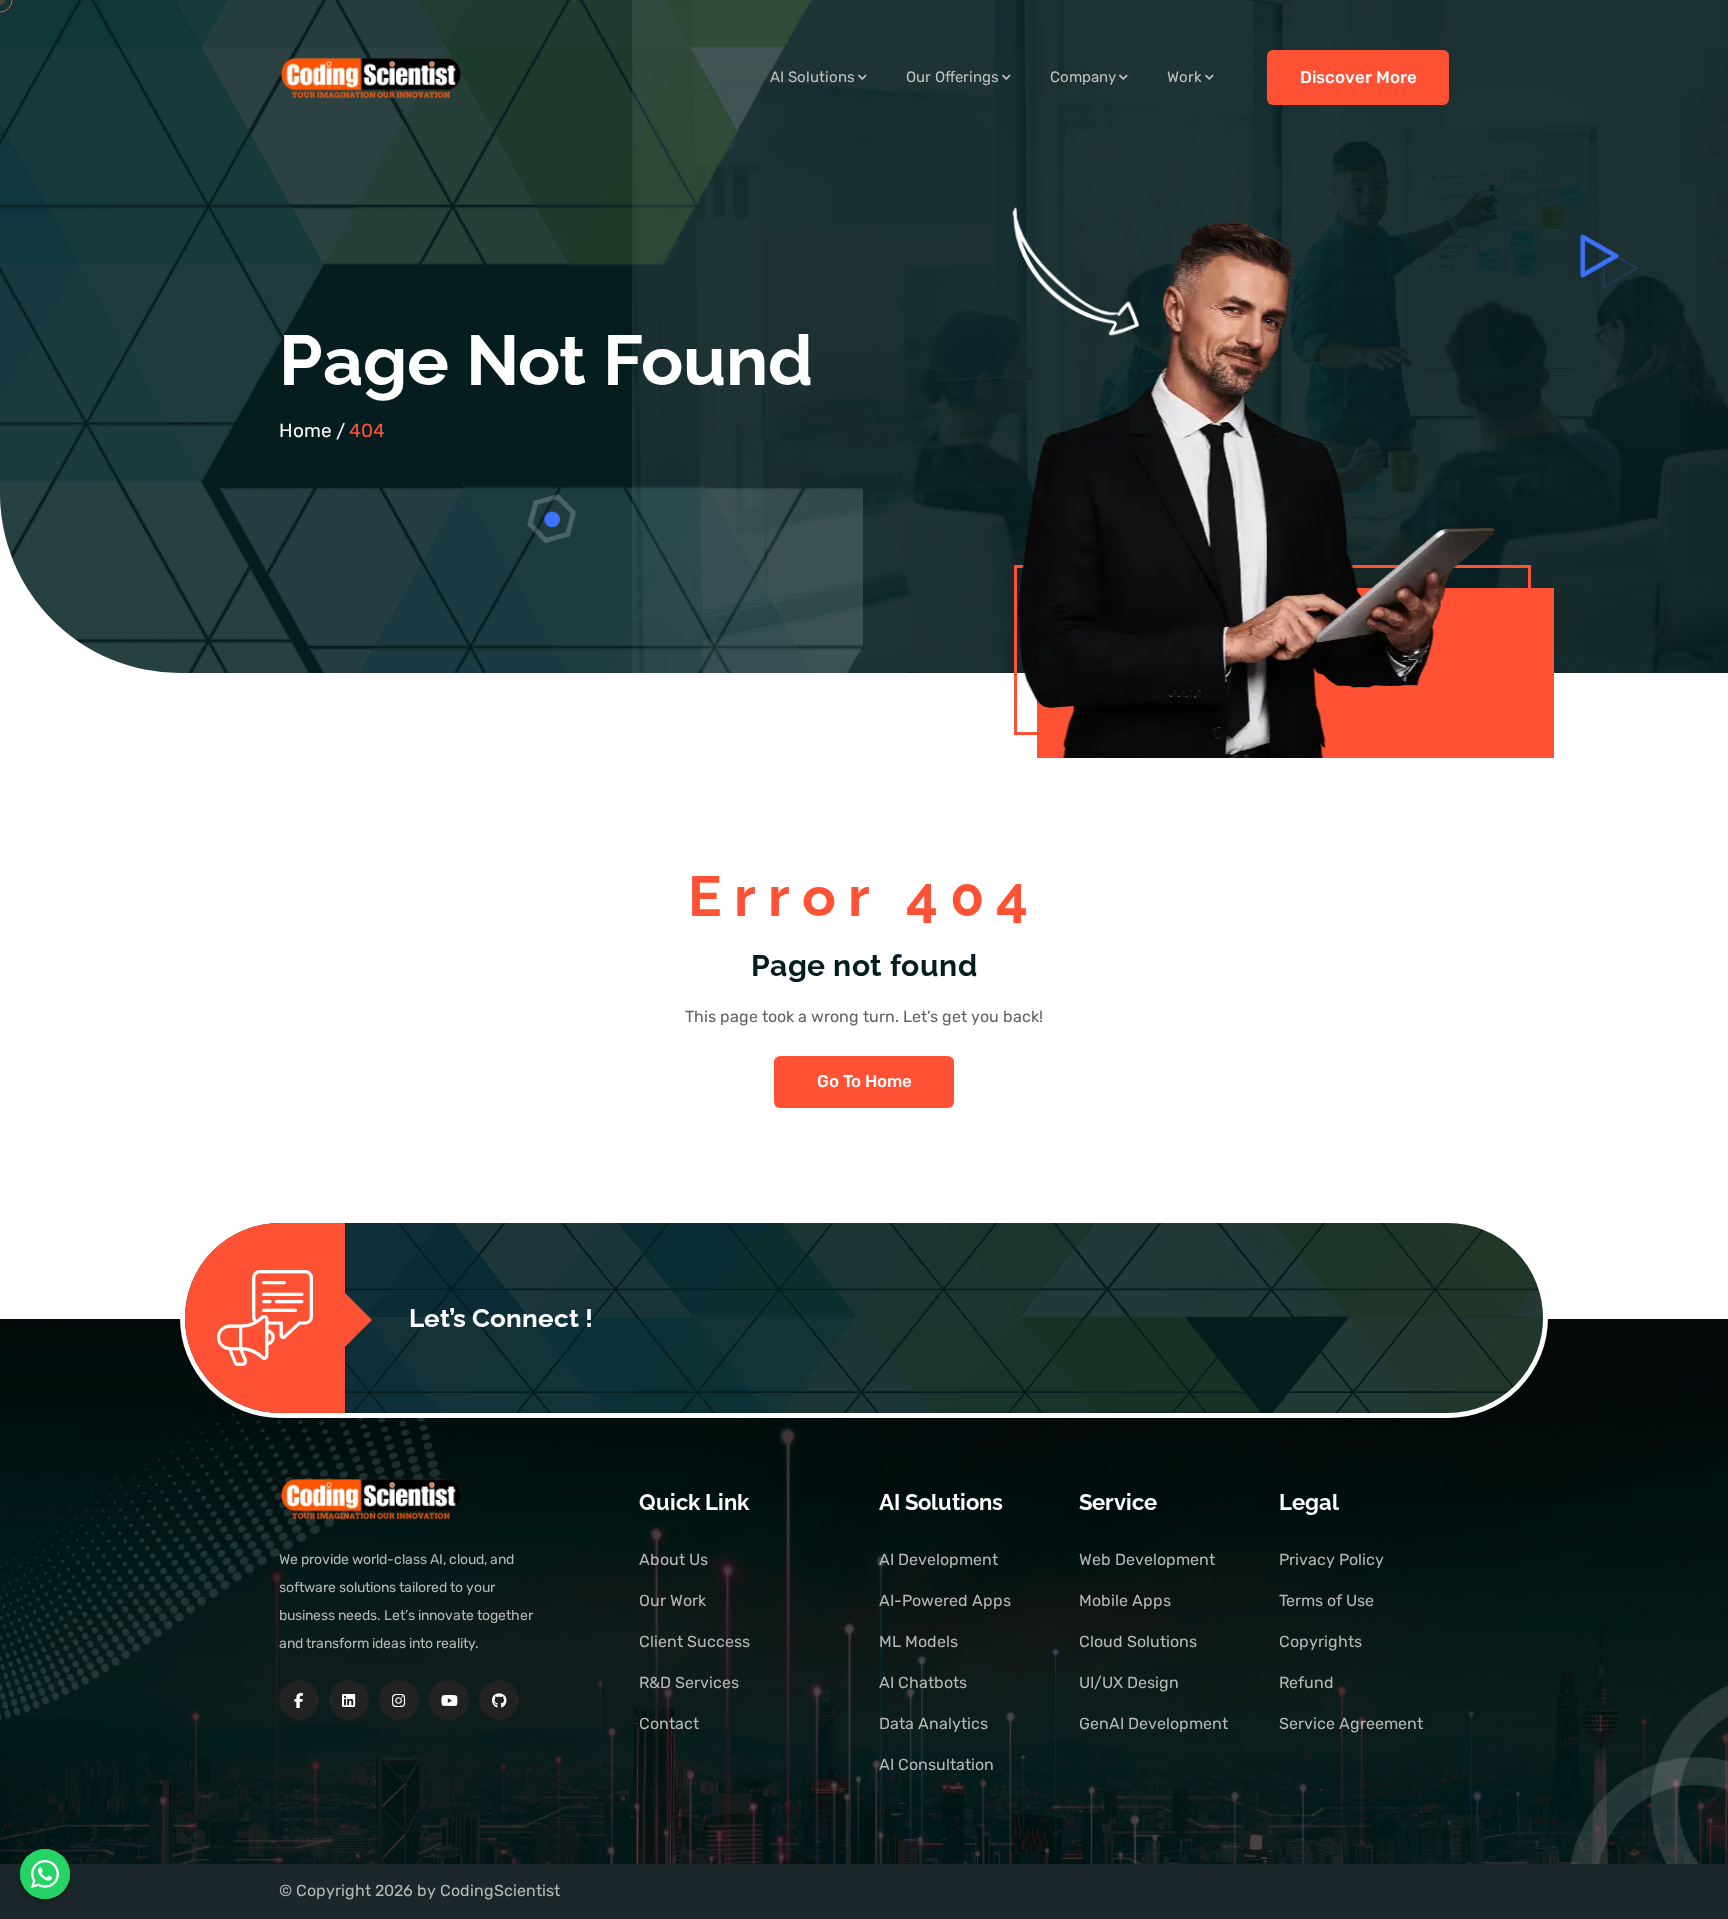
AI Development (938, 1559)
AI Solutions (812, 77)
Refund (1306, 1682)
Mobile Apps (1125, 1600)
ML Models (918, 1641)
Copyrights (1320, 1641)
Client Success (694, 1641)
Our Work (672, 1600)
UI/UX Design (1129, 1682)
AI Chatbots (923, 1682)
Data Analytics (933, 1723)
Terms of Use (1326, 1600)
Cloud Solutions (1138, 1641)
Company (1083, 77)
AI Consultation (936, 1764)
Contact (669, 1723)
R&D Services (689, 1682)
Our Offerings (952, 77)
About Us (673, 1559)
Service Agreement (1351, 1723)
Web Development (1147, 1559)
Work (1184, 77)
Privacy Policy (1331, 1559)
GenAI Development (1153, 1723)
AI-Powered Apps (945, 1600)
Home (305, 430)
